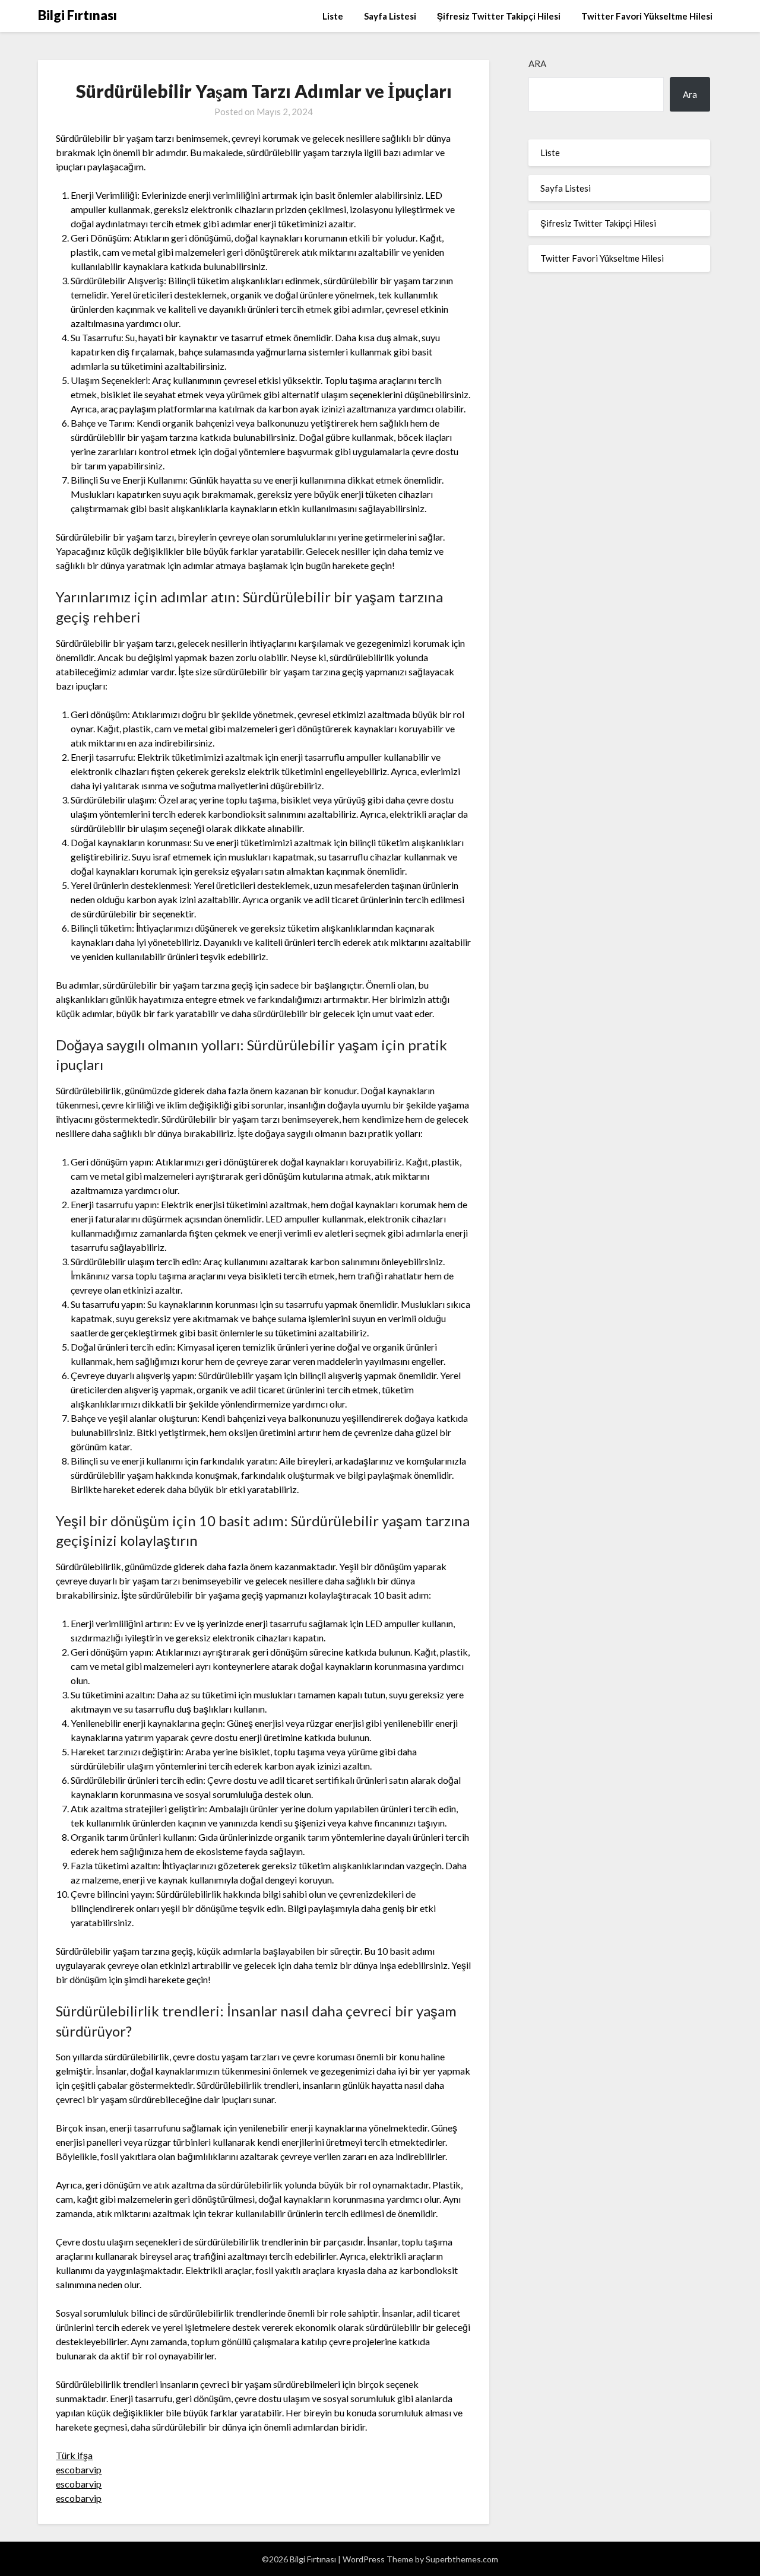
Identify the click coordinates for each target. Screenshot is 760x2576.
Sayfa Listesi (390, 16)
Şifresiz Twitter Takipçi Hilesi (499, 16)
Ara (537, 63)
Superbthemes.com (462, 2559)
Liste (333, 16)
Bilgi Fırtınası (77, 15)
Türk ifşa (74, 2455)
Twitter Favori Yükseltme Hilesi (647, 16)
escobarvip (79, 2469)
